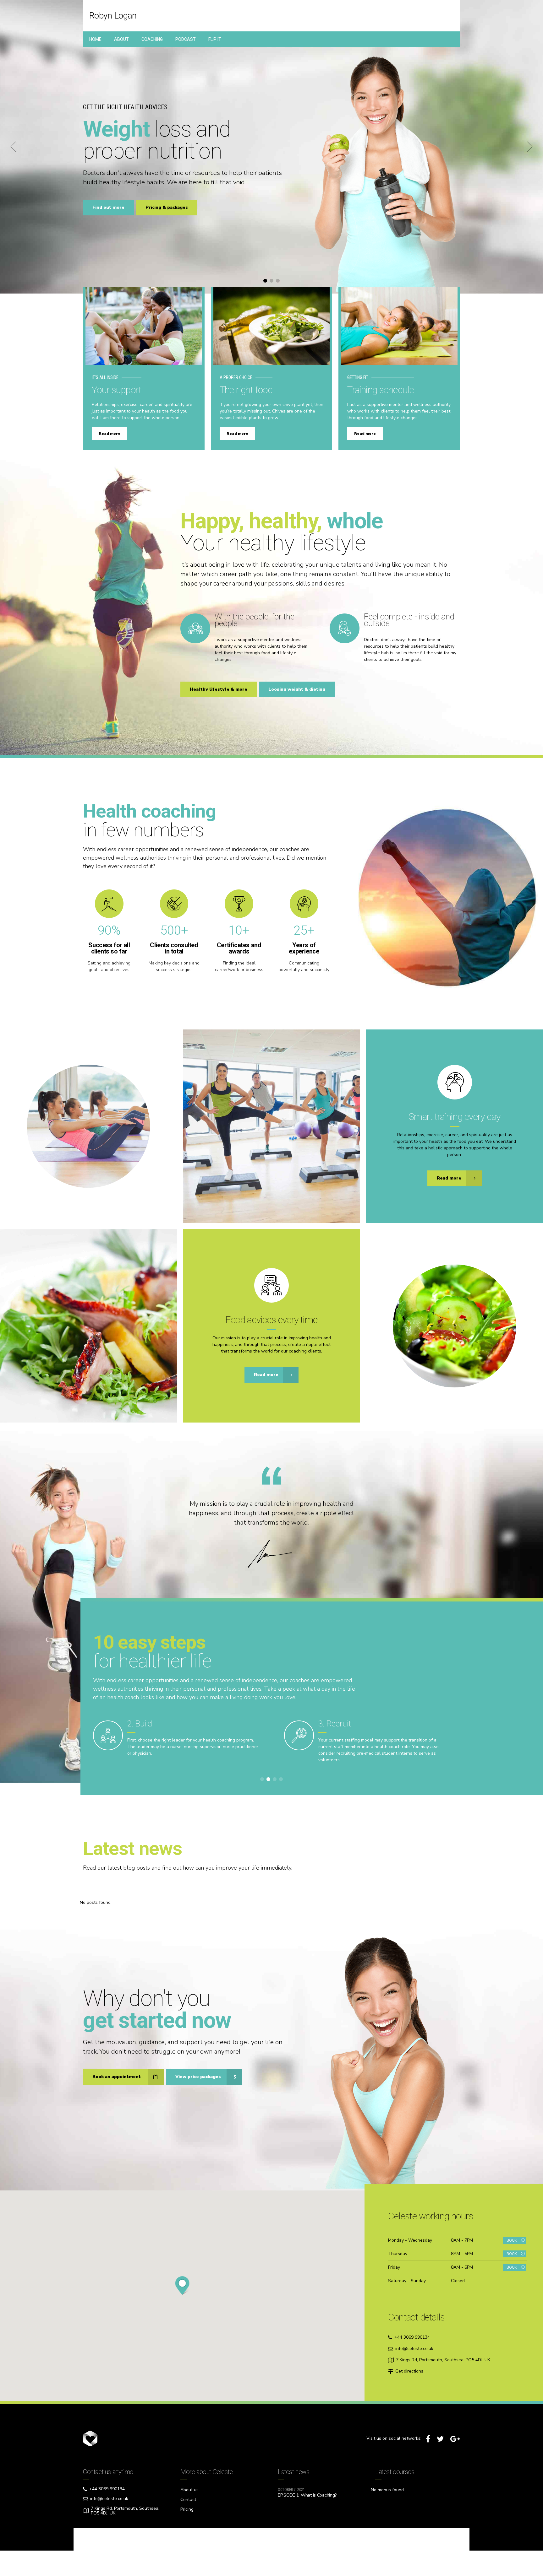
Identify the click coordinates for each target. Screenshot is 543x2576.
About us (189, 2490)
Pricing (187, 2509)
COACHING (152, 39)
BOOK (512, 2241)
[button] (13, 147)
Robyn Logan (113, 16)
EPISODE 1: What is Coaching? (307, 2495)
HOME (95, 39)
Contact (188, 2500)
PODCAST (186, 39)
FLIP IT (215, 39)
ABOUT (121, 39)
